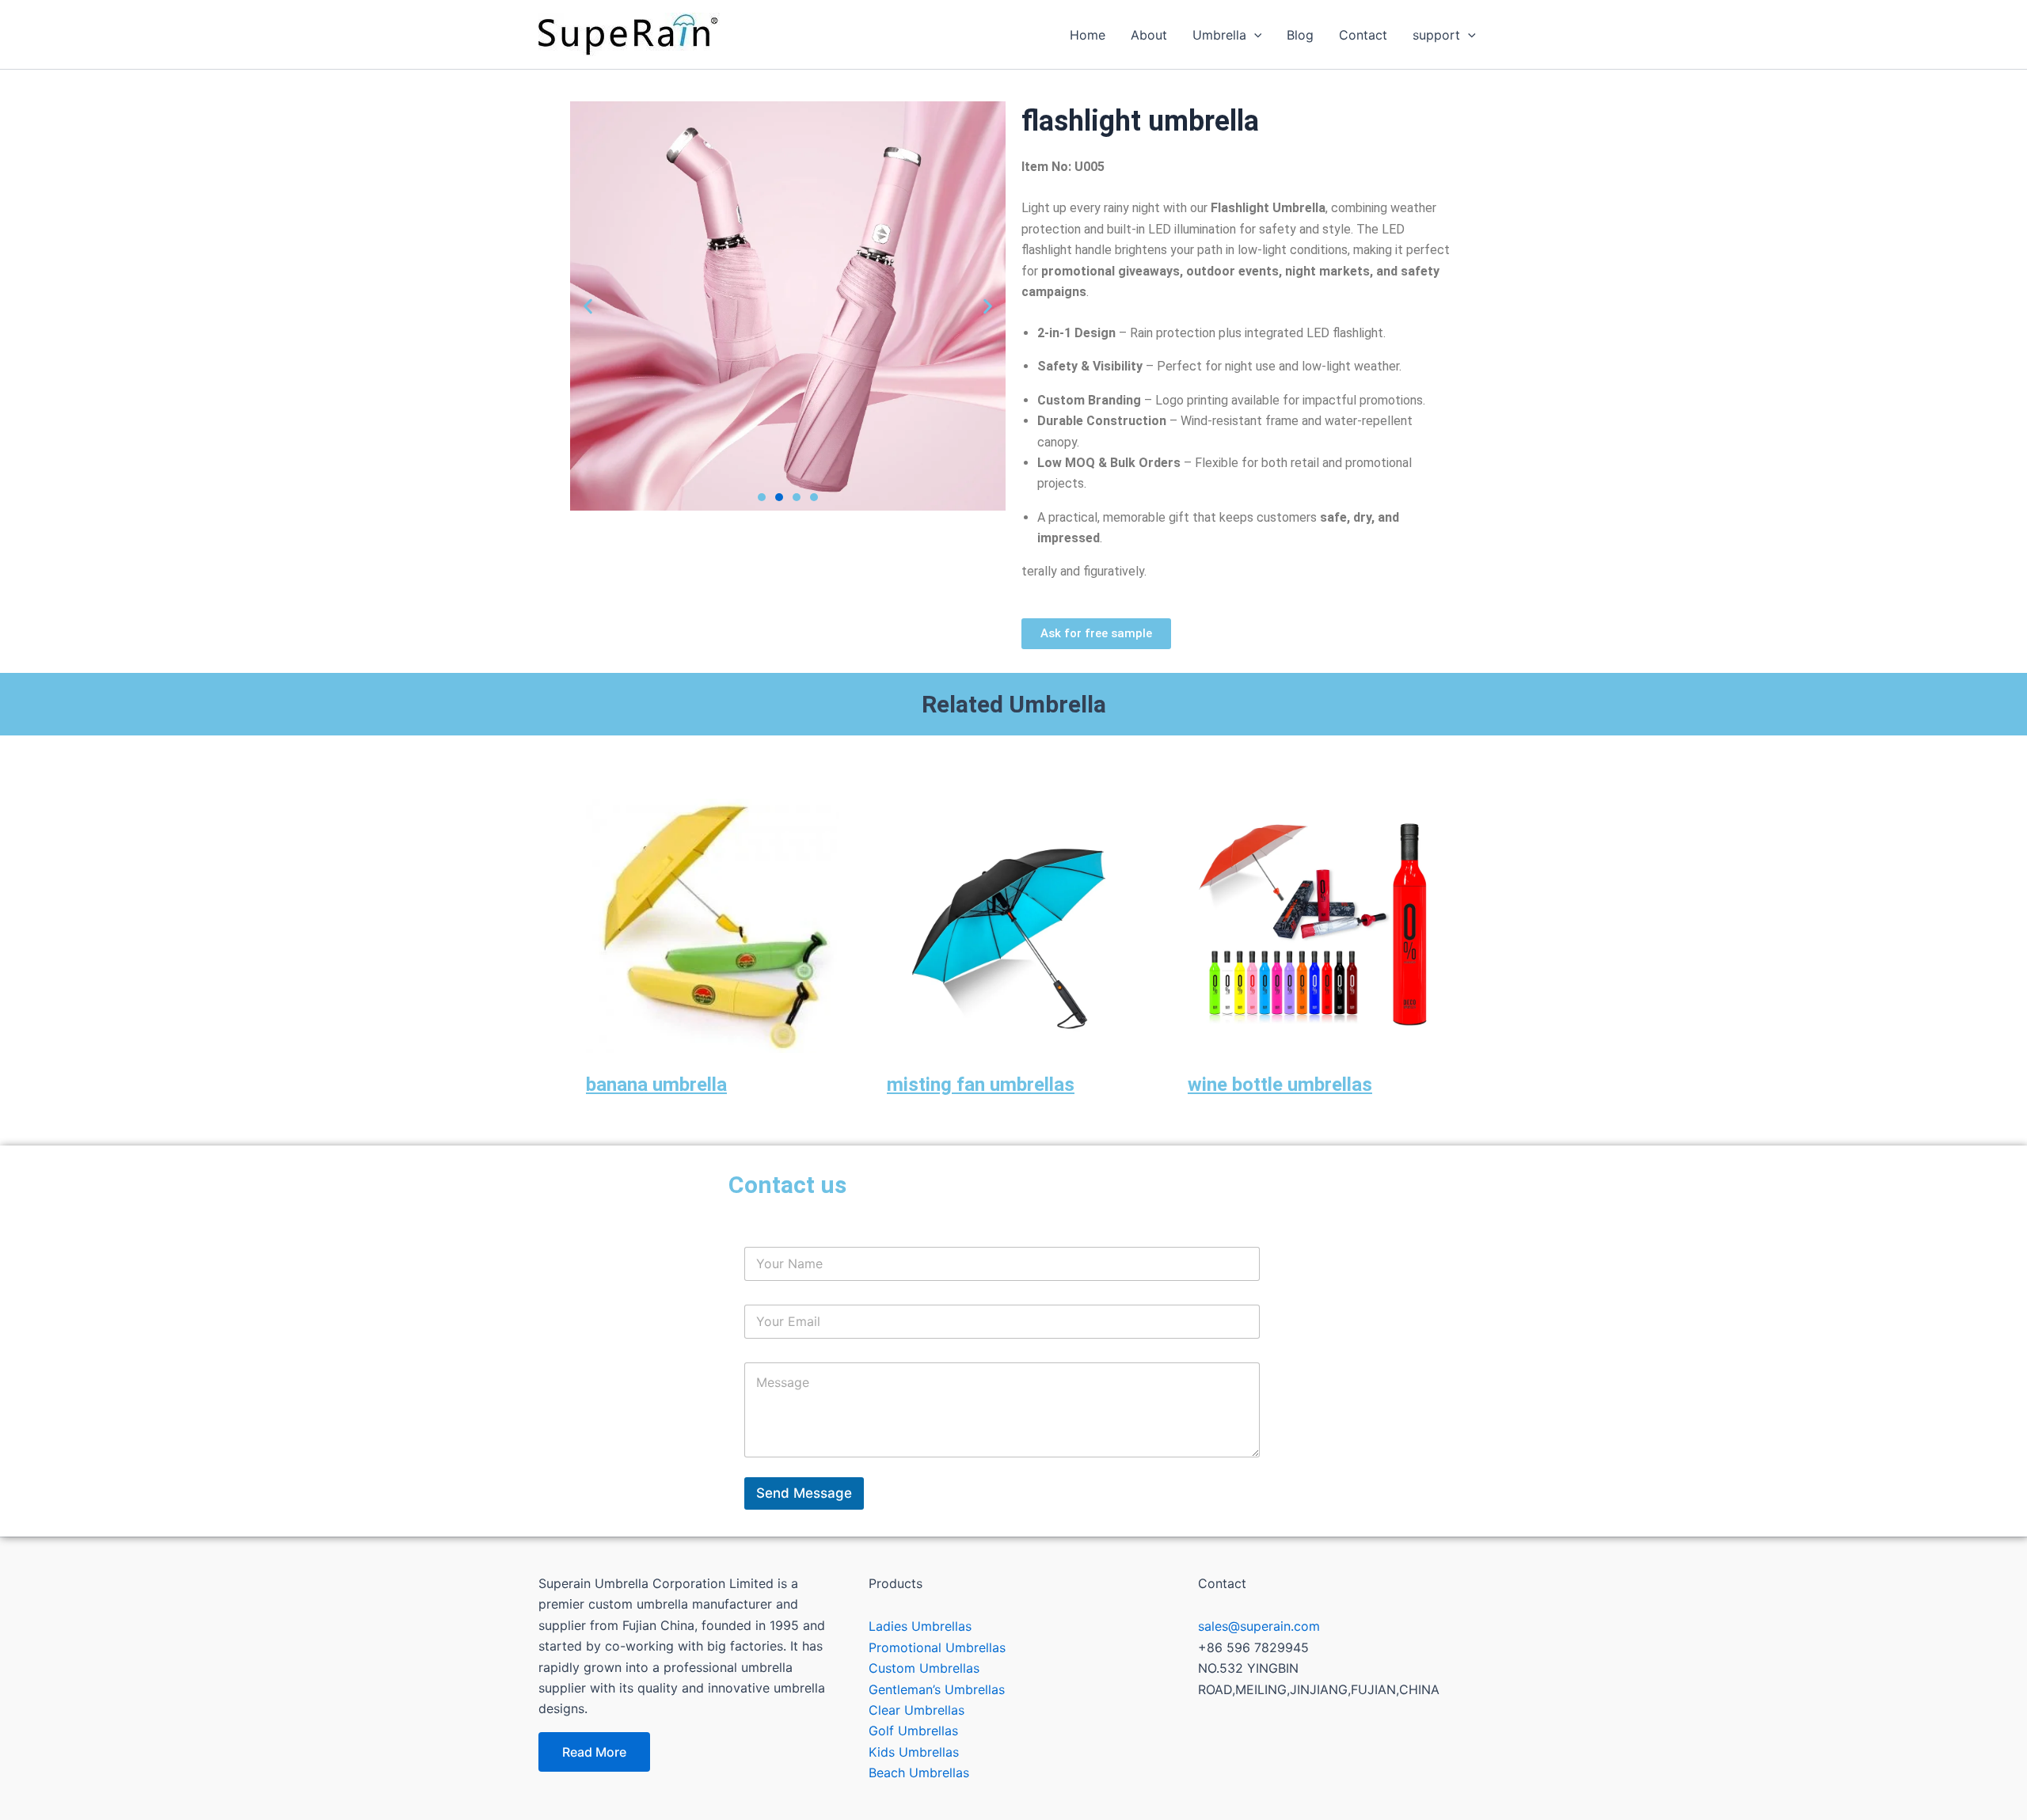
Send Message (804, 1493)
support (1436, 35)
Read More (594, 1752)
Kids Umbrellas (914, 1752)
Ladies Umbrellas (920, 1626)
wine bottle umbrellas (1280, 1085)
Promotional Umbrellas (937, 1647)
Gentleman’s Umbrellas (937, 1689)
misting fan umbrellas (981, 1085)
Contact (1363, 35)
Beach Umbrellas (919, 1773)
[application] (1254, 35)
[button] (588, 306)
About (1149, 35)
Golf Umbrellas (913, 1731)
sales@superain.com (1259, 1626)
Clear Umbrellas (917, 1710)
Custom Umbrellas (924, 1668)
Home (1088, 35)
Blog (1300, 35)
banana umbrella (656, 1085)
